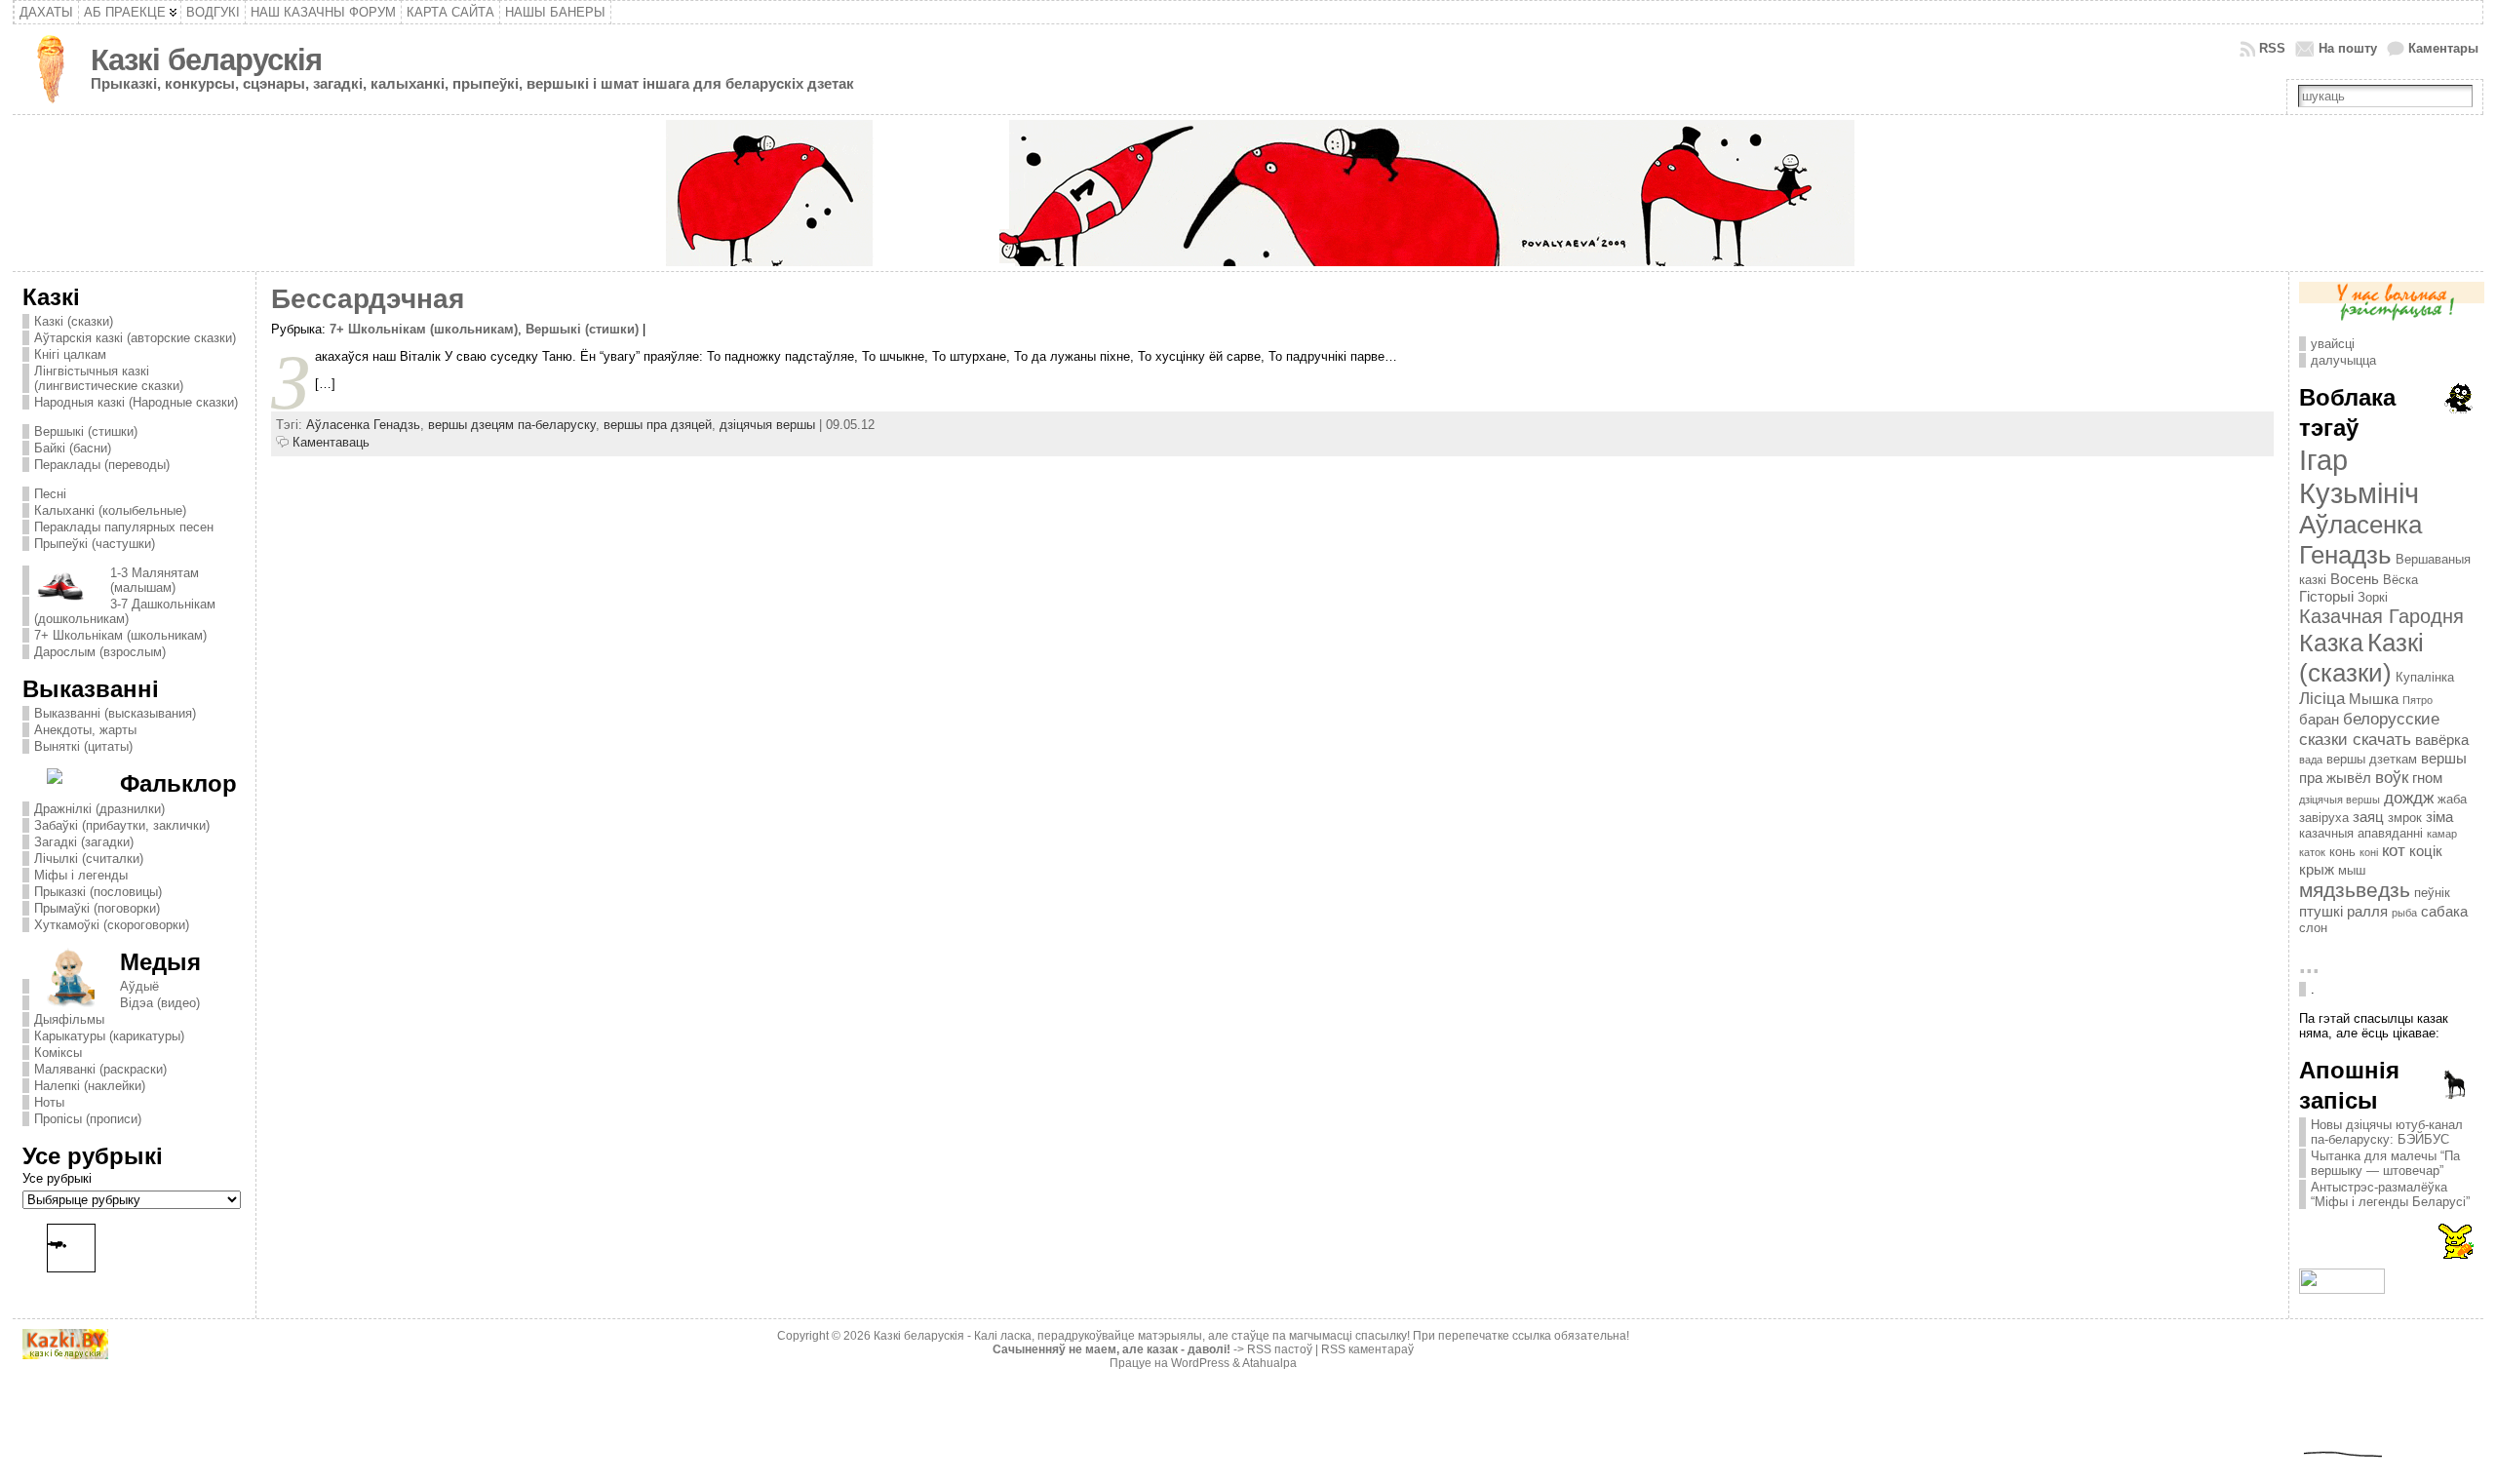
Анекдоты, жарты (85, 730)
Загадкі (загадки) (84, 842)
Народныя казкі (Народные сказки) (136, 402)
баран (2319, 719)
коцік (2426, 851)
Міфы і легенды (81, 875)
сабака (2444, 911)
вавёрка (2442, 740)
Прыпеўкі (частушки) (95, 544)
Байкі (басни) (73, 448)
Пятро (2418, 700)
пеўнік (2432, 893)
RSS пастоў (1280, 1349)
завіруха (2324, 818)
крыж (2317, 869)
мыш (2352, 870)
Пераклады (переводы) (102, 465)
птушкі (2321, 911)
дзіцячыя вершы (767, 425)
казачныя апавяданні (2361, 833)
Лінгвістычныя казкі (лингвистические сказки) (109, 378)
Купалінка (2425, 677)
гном (2427, 778)
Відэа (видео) (160, 1003)
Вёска (2400, 580)
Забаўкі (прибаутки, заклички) (122, 825)
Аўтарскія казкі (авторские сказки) (135, 338)
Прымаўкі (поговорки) (97, 908)
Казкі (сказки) (74, 321)
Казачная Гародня (2381, 616)
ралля (2367, 911)
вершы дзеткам (2372, 759)
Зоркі (2373, 597)
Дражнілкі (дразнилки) (99, 809)
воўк (2392, 777)
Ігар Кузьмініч (2359, 476)
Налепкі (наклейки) (90, 1086)
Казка (2331, 643)
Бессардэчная (368, 299)
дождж (2409, 798)
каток (2312, 852)
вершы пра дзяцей (658, 425)
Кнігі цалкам (70, 354)
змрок (2405, 818)
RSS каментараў (1367, 1349)
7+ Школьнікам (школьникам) (120, 635)
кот (2394, 850)
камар (2442, 834)
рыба (2404, 913)
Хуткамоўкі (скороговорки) (112, 925)
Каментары (2443, 48)
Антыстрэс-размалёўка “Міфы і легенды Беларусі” (2390, 1194)
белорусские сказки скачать (2369, 729)
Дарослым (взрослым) (100, 652)
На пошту (2348, 48)
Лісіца (2322, 698)
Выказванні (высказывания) (115, 713)
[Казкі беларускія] (1248, 193)
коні (2369, 852)
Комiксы (58, 1053)
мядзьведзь (2355, 890)
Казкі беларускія (206, 60)
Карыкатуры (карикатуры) (109, 1036)
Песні (50, 494)
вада (2311, 760)
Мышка (2374, 699)
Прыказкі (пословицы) (98, 892)
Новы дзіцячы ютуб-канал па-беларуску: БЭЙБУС (2387, 1132)
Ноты (49, 1102)
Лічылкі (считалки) (89, 859)
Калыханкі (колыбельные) (110, 510)
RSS (2272, 48)
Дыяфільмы (69, 1019)
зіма (2439, 817)
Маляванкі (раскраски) (100, 1069)
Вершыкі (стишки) (86, 431)
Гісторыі (2326, 596)
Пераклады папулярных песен (124, 527)
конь (2342, 852)
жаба (2452, 799)
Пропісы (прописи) (88, 1119)
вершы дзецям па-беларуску (512, 425)
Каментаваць (331, 442)
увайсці (2333, 344)
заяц (2368, 817)
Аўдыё (139, 986)
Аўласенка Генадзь (363, 425)
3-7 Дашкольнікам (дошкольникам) (125, 611)
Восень (2355, 579)
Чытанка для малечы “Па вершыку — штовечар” (2385, 1163)
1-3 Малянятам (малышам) (155, 580)
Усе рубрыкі (57, 1178)
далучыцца (2343, 360)
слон (2313, 928)
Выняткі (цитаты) (83, 746)
